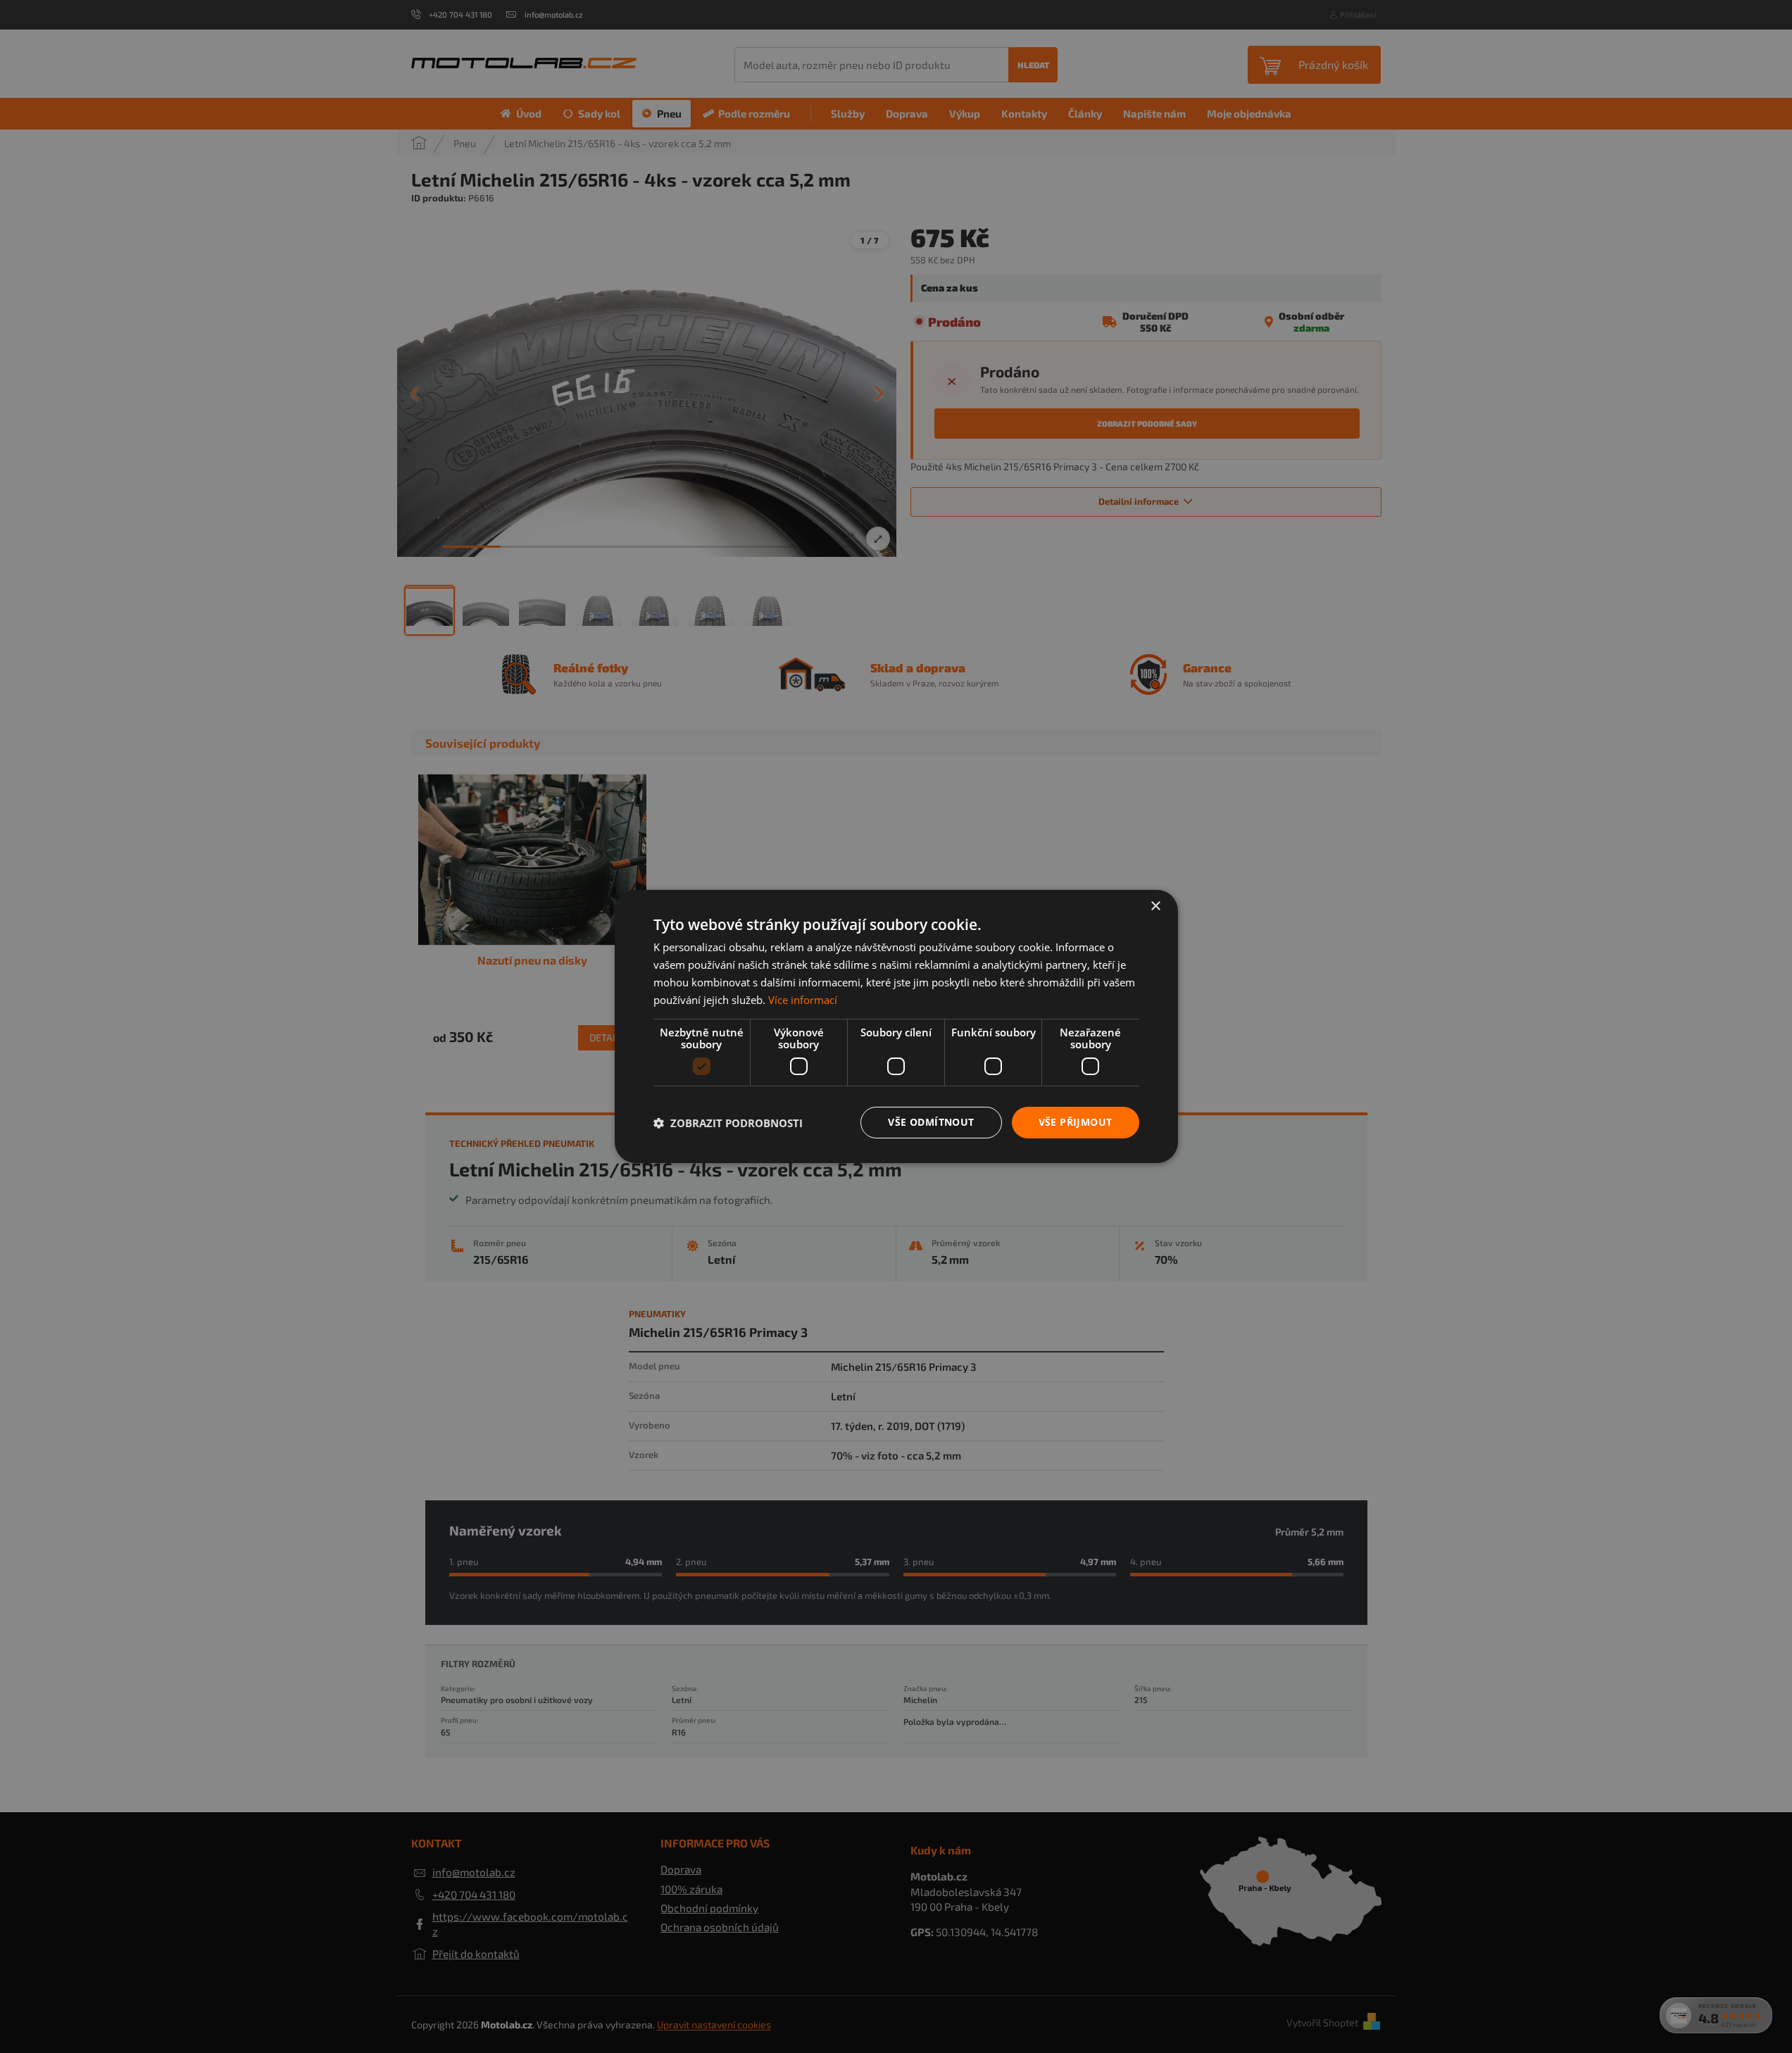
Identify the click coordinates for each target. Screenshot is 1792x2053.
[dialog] (896, 1026)
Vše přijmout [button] (1076, 1122)
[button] (728, 1123)
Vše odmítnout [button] (931, 1122)
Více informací (803, 1000)
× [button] (1155, 906)
